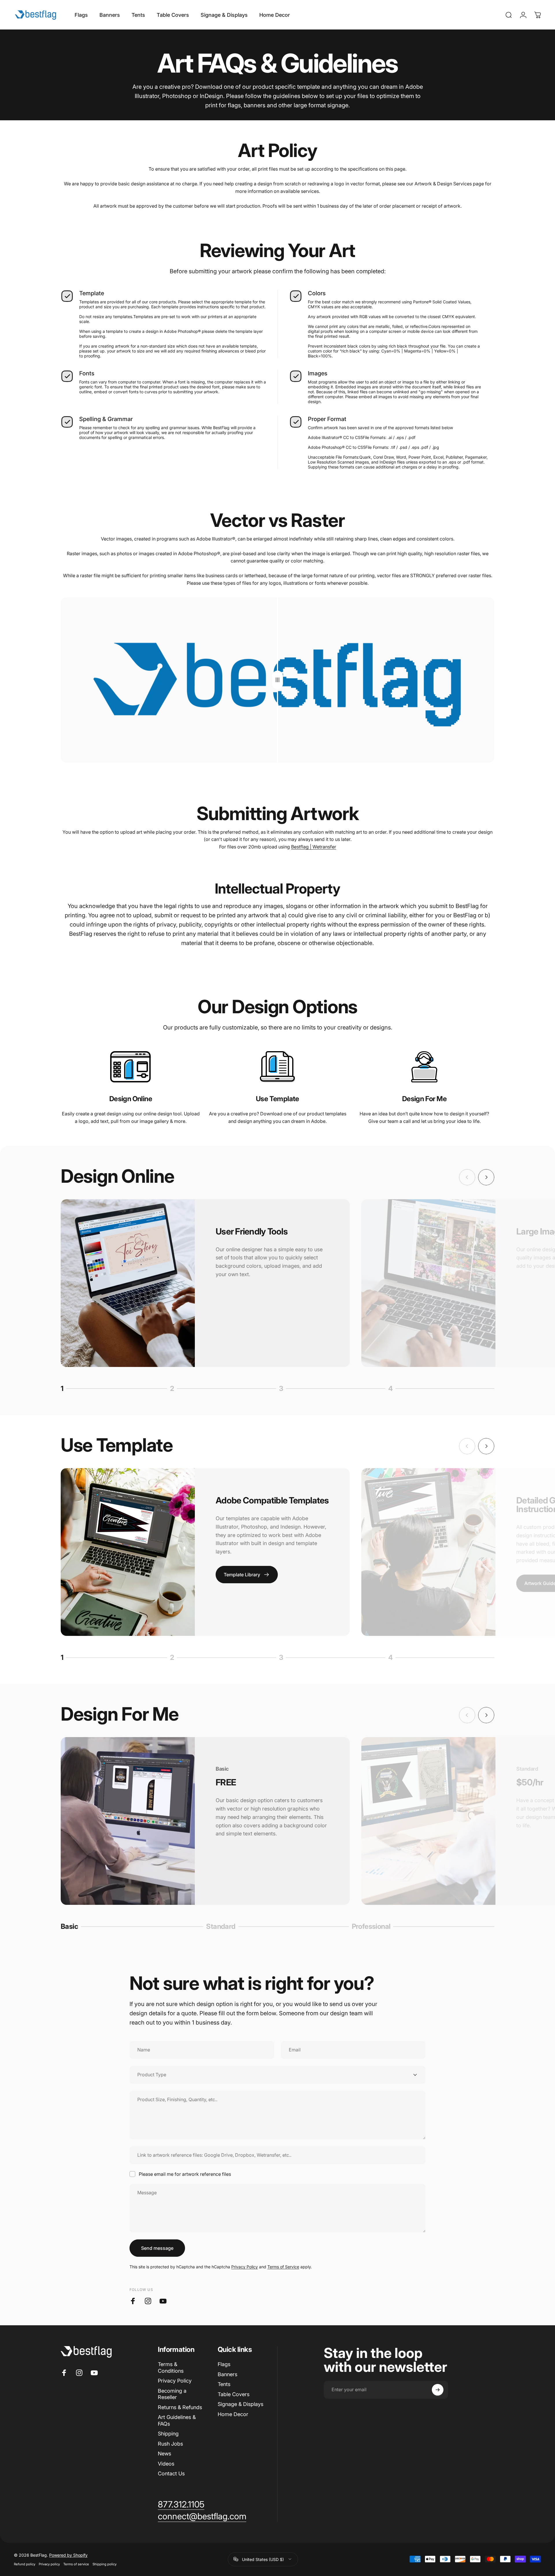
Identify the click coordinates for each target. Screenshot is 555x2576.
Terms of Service (283, 2267)
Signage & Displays (240, 2404)
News (164, 2454)
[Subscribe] (438, 2390)
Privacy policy (49, 2564)
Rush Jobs (170, 2444)
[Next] (486, 1177)
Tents (224, 2384)
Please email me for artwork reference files (185, 2174)
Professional (371, 1927)
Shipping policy (104, 2564)
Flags (224, 2364)
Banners (227, 2374)
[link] (131, 1067)
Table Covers (234, 2394)
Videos (166, 2464)
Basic (71, 1927)
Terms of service (76, 2564)
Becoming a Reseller (172, 2394)
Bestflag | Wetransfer (314, 847)
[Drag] (277, 680)
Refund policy (25, 2564)
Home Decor (233, 2414)
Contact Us (171, 2473)
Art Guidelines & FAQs (177, 2420)
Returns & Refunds (180, 2407)
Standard (221, 1927)
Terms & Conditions (171, 2368)
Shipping (168, 2434)
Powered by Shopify (68, 2555)
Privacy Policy (245, 2267)
